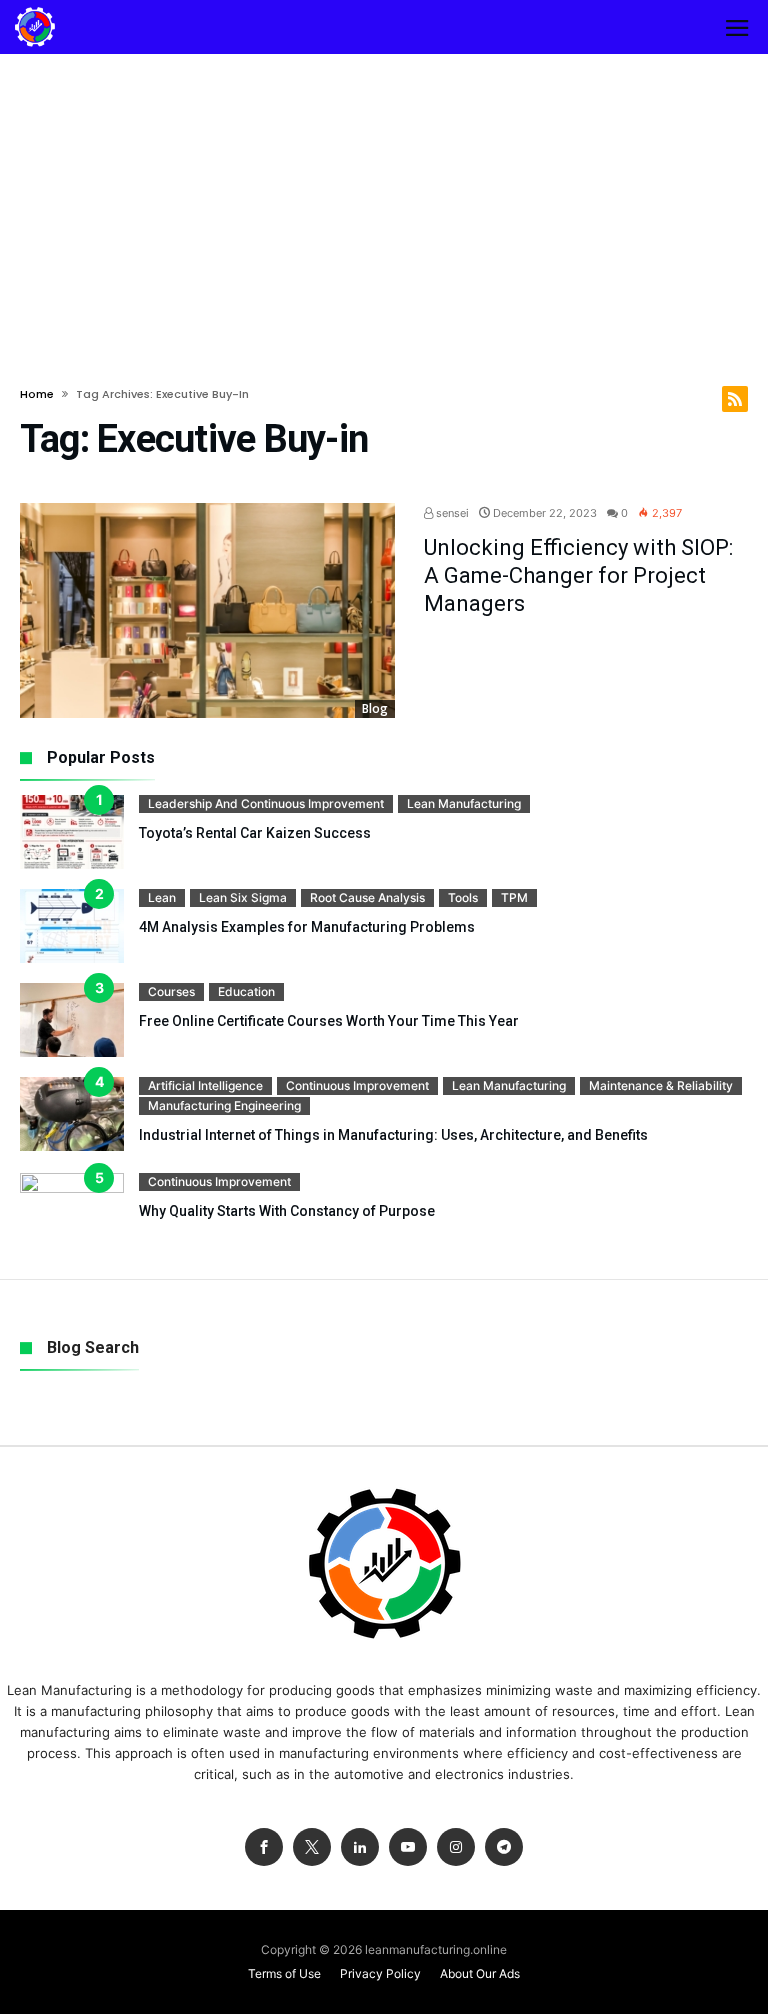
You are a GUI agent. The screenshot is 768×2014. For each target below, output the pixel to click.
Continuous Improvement (357, 1085)
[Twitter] (312, 1847)
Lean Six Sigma (243, 897)
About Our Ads (480, 1973)
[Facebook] (264, 1847)
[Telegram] (504, 1847)
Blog (375, 708)
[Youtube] (408, 1847)
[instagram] (456, 1847)
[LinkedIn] (360, 1847)
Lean (162, 897)
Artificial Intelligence (205, 1085)
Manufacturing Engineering (224, 1105)
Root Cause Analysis (367, 897)
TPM (514, 897)
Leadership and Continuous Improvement (266, 803)
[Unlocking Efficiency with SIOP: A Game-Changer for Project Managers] (207, 610)
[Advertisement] (384, 204)
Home (37, 394)
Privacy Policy (380, 1973)
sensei (451, 513)
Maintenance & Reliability (661, 1085)
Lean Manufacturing (464, 803)
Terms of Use (284, 1973)
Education (246, 991)
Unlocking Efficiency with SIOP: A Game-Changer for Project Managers (578, 575)
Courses (171, 991)
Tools (463, 897)
